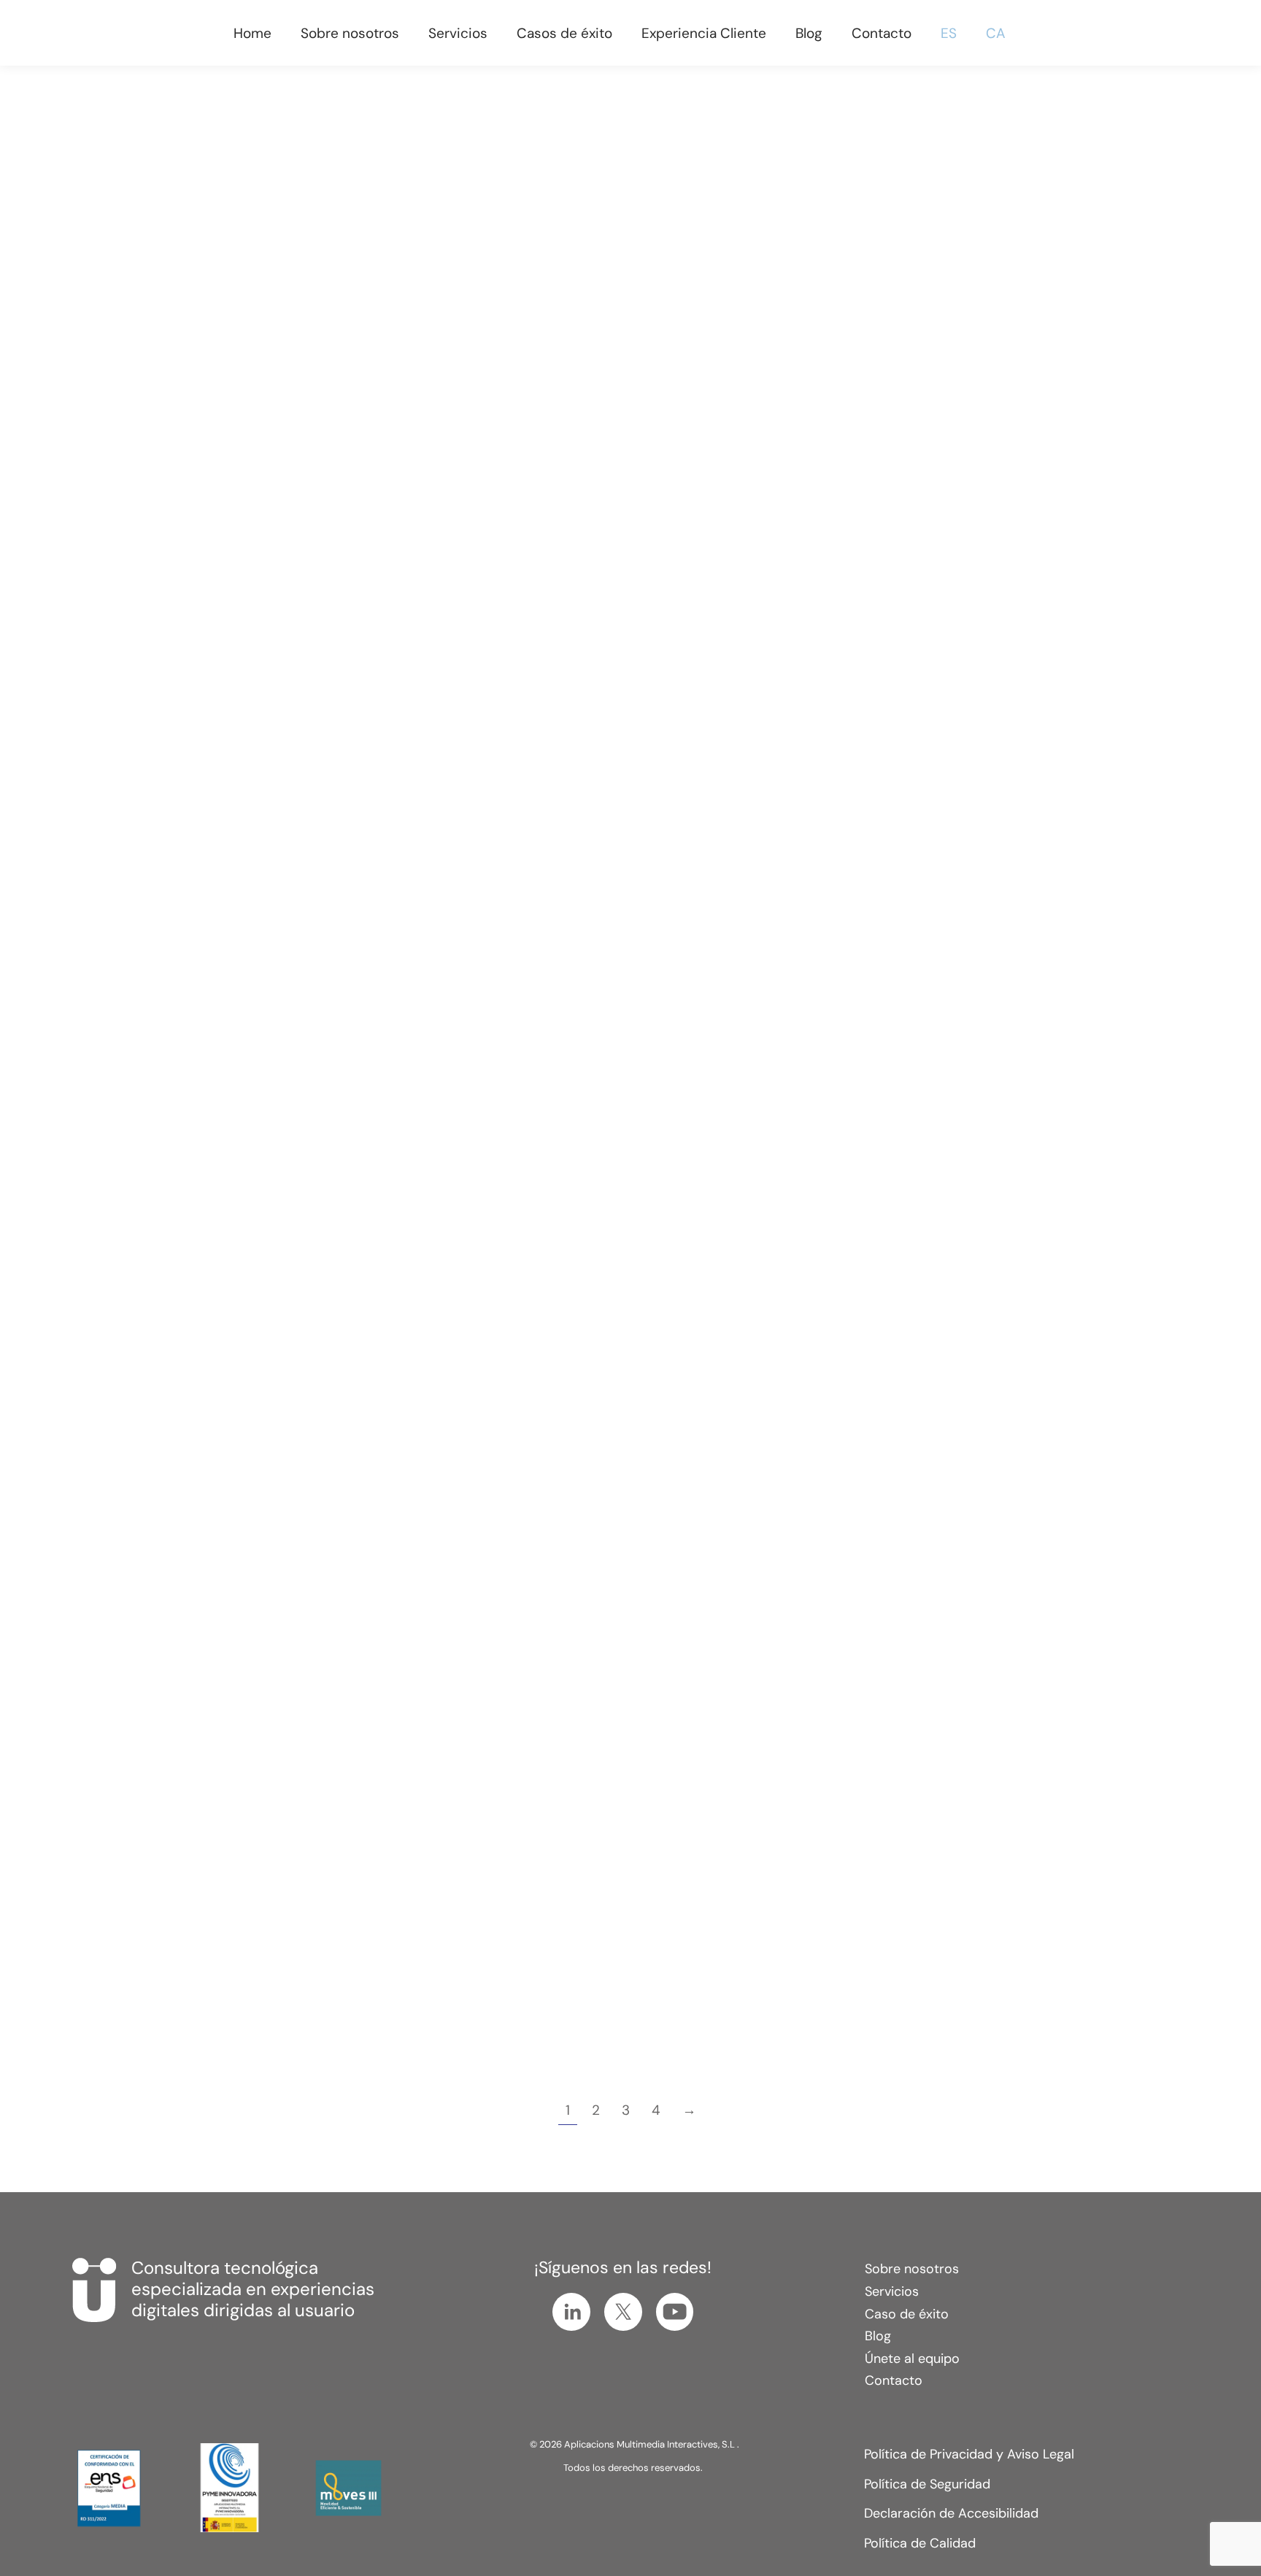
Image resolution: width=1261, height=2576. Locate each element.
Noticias (706, 423)
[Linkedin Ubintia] (571, 2312)
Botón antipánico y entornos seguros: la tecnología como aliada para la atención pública (316, 356)
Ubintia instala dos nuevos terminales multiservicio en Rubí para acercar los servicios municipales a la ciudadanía (626, 367)
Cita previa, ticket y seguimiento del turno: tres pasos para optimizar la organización (627, 864)
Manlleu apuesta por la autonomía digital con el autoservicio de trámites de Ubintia (609, 1362)
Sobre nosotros (912, 2269)
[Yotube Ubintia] (675, 2312)
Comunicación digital (923, 403)
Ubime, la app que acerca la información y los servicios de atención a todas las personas (314, 864)
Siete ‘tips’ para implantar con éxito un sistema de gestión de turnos (923, 356)
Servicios (892, 2291)
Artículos (222, 403)
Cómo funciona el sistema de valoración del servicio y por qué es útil (931, 864)
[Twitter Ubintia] (623, 2312)
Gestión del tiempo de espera (342, 403)
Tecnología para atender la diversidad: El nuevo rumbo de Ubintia (921, 1352)
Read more (249, 554)
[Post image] (327, 218)
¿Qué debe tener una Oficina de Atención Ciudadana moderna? (320, 1342)
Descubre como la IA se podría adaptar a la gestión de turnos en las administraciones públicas (325, 1857)
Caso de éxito (907, 2314)
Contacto (894, 2380)
